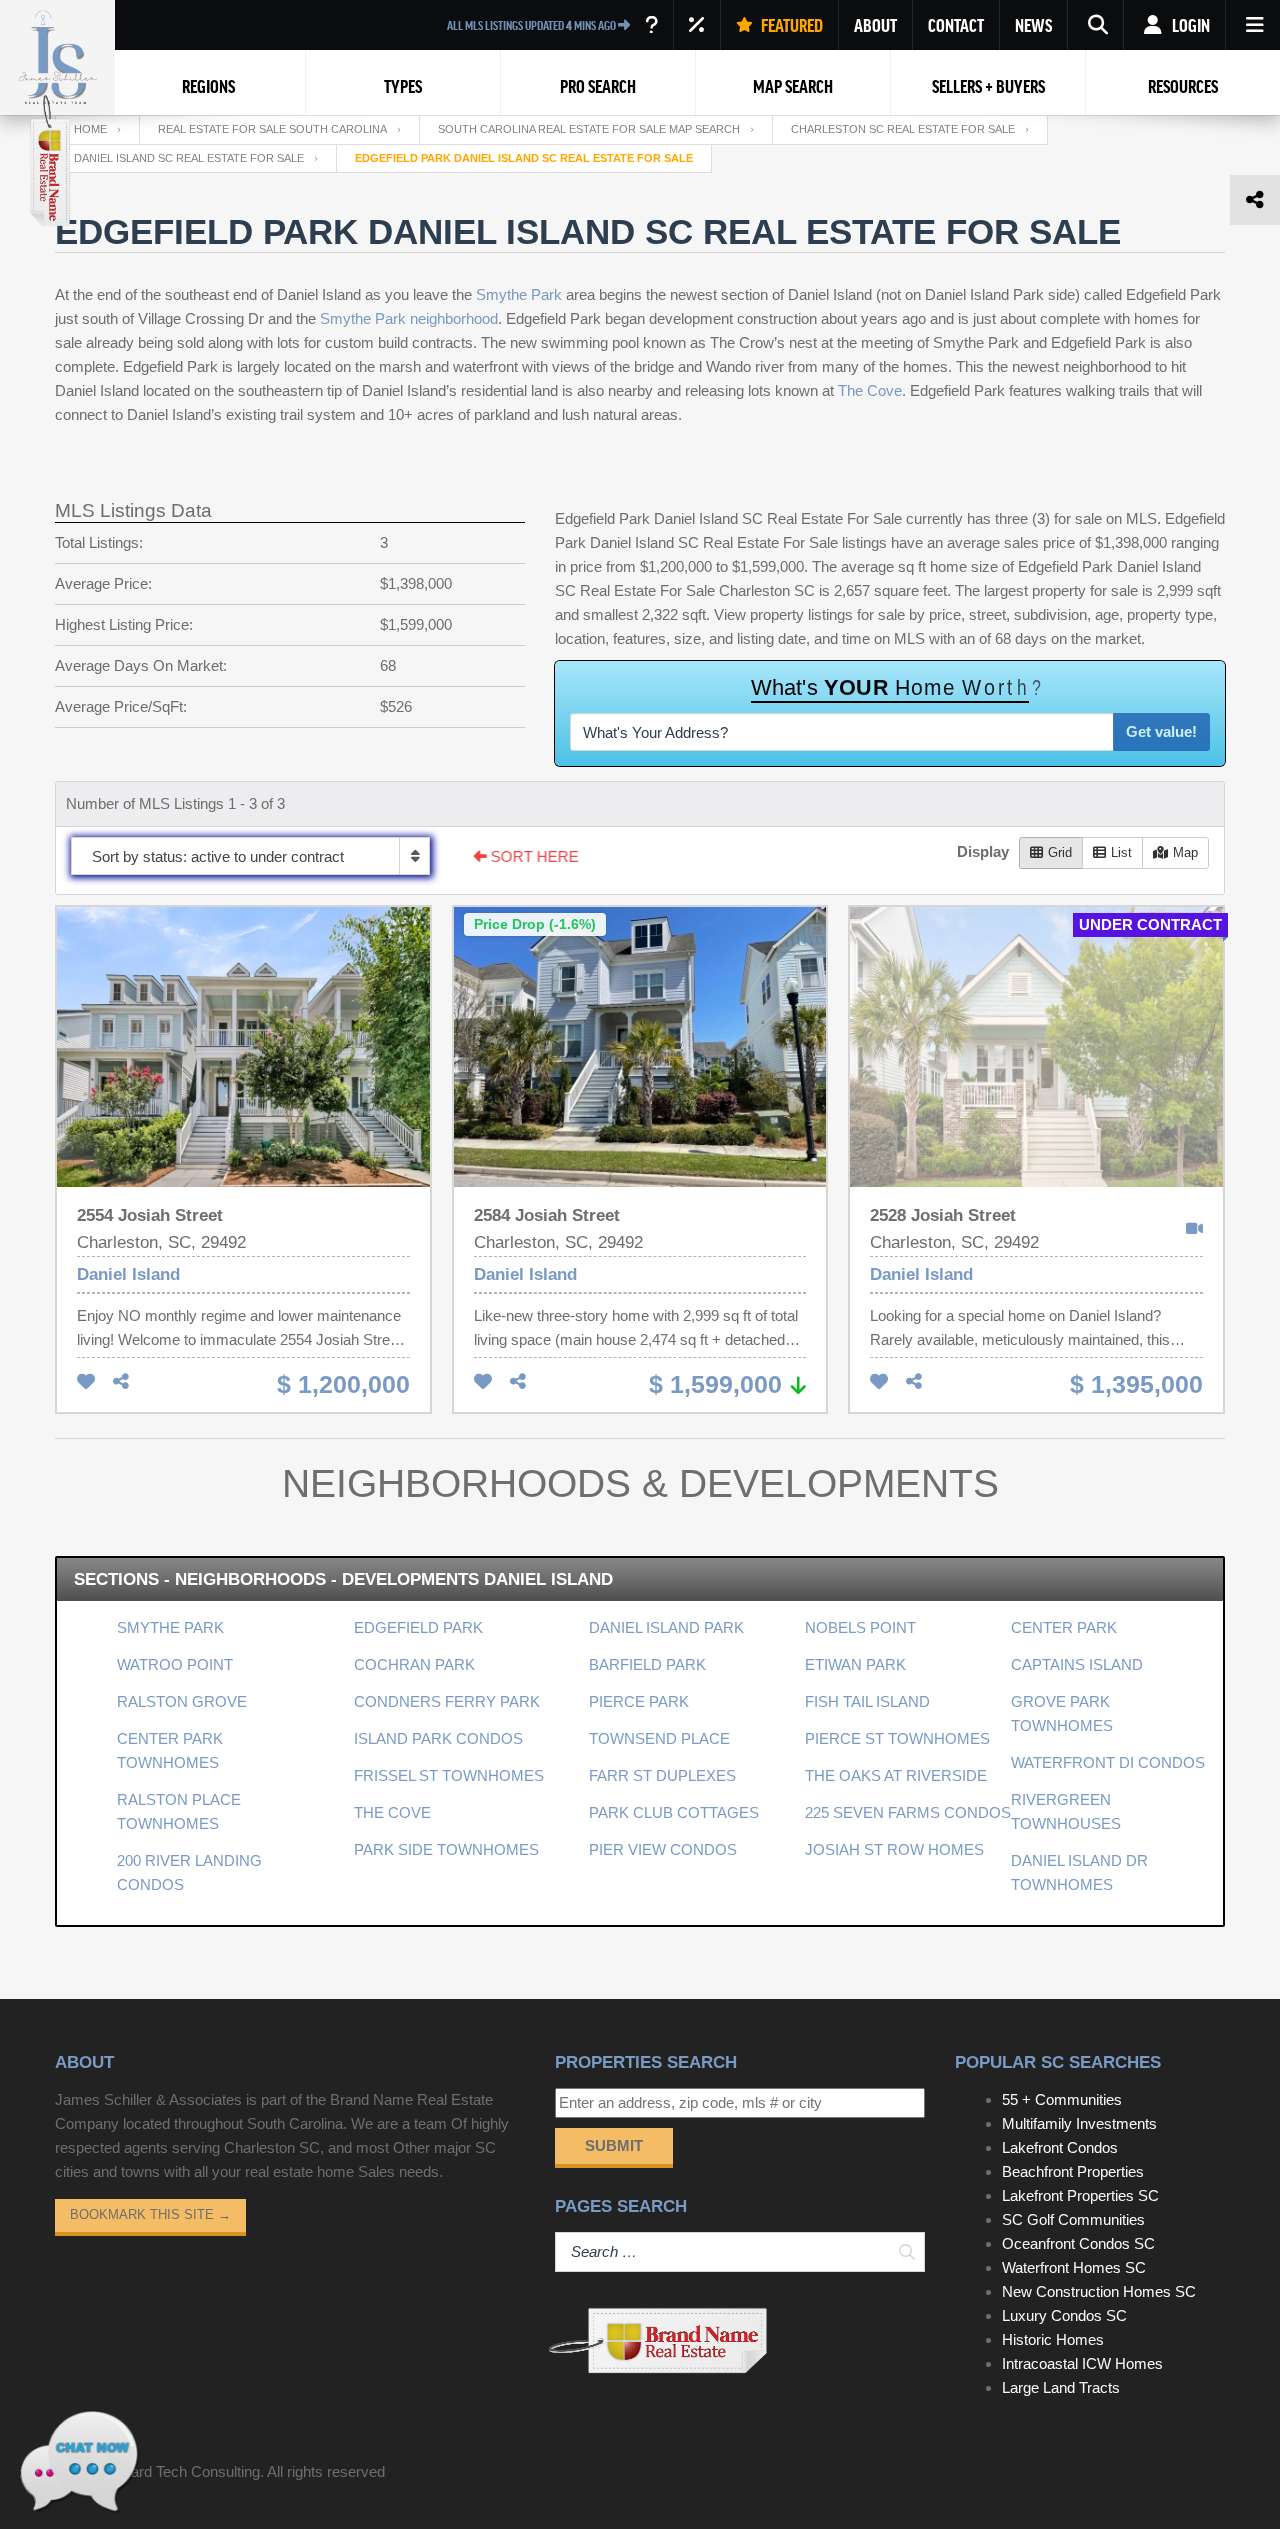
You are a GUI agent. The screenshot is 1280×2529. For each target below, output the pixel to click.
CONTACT (956, 25)
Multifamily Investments (1079, 2123)
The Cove (870, 390)
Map (1185, 852)
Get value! (1161, 731)
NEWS (1033, 25)
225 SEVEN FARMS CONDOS (908, 1812)
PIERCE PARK (639, 1701)
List (1121, 852)
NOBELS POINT (860, 1627)
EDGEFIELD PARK (418, 1627)
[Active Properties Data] (651, 25)
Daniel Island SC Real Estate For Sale (189, 158)
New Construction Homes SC (1099, 2291)
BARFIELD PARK (647, 1664)
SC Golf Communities (1073, 2219)
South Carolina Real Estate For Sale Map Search (589, 129)
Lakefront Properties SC (1080, 2195)
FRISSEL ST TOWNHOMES (449, 1775)
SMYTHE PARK (170, 1627)
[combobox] (250, 856)
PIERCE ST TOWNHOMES (897, 1738)
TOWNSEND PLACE (659, 1738)
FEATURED (790, 25)
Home (90, 129)
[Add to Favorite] (86, 1382)
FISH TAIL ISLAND (867, 1701)
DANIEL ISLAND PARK (666, 1627)
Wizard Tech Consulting (183, 2471)
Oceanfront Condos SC (1078, 2243)
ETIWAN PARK (855, 1664)
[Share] (121, 1382)
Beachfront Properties (1073, 2171)
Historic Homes (1053, 2339)
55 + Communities (1062, 2099)
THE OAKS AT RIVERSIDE (896, 1775)
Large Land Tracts (1061, 2387)
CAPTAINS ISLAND (1077, 1664)
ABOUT (875, 25)
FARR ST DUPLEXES (662, 1775)
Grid (1060, 852)
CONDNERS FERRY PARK (447, 1701)
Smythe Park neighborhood (409, 318)
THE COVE (392, 1812)
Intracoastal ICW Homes (1082, 2363)
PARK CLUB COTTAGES (674, 1812)
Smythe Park (519, 294)
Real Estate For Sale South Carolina (272, 129)
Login (1189, 25)
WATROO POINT (175, 1664)
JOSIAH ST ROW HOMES (894, 1849)
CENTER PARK (1064, 1627)
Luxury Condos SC (1064, 2315)
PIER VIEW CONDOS (663, 1849)
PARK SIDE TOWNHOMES (446, 1849)
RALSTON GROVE (182, 1701)
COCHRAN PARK (414, 1664)
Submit (614, 2145)
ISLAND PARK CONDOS (438, 1738)
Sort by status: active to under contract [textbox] (218, 856)
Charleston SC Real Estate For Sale (903, 129)
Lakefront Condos (1060, 2147)
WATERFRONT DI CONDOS (1108, 1762)
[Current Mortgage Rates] (697, 25)
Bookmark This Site (150, 2214)
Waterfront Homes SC (1074, 2267)
